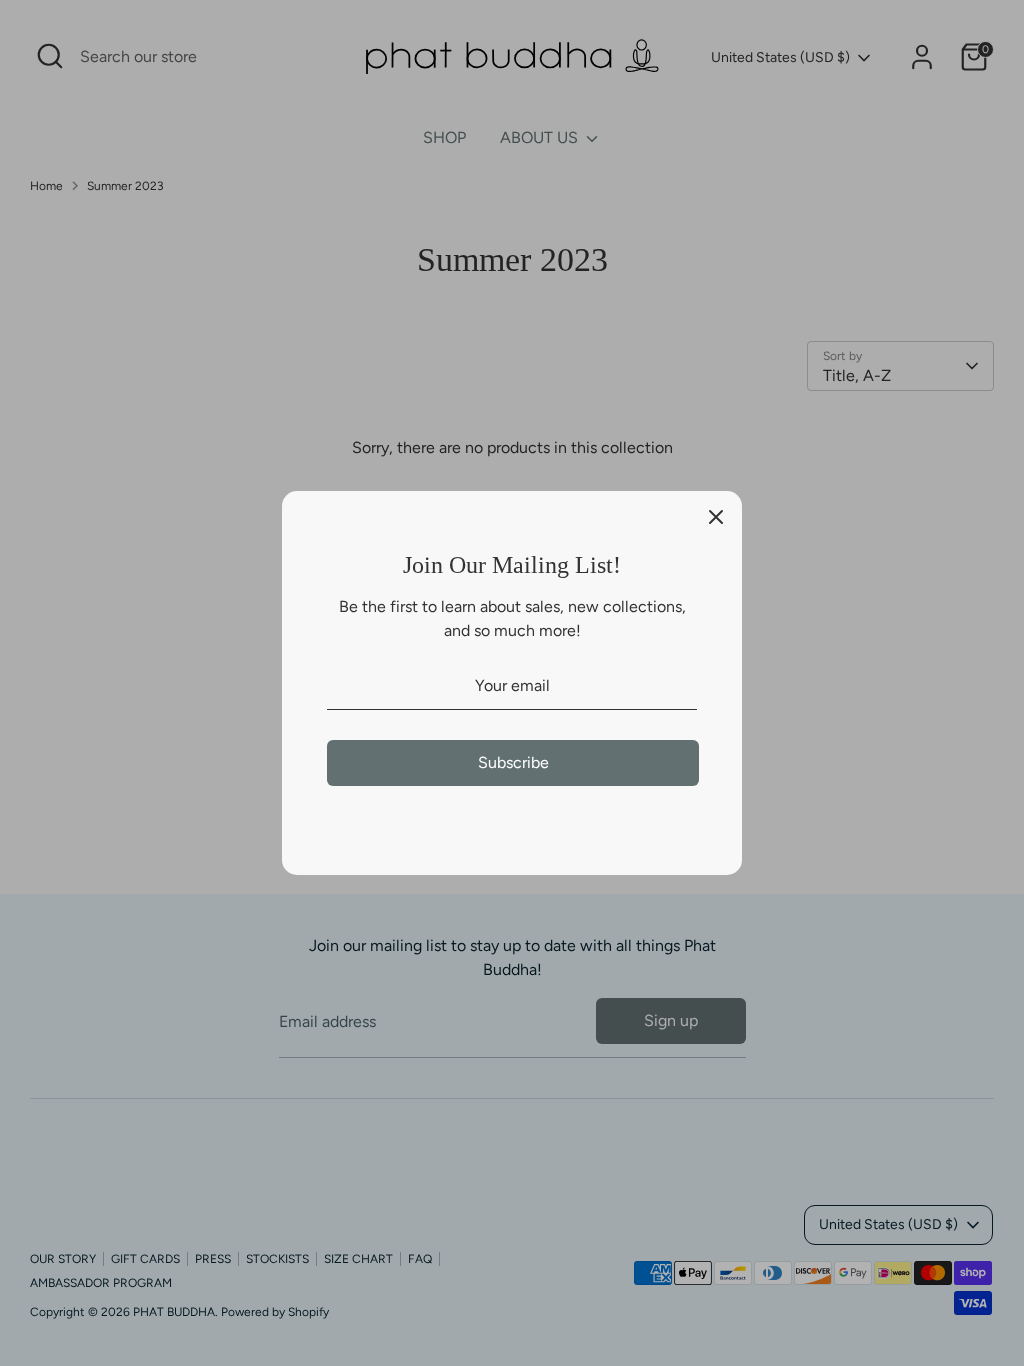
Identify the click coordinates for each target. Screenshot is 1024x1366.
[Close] (716, 517)
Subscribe (513, 762)
